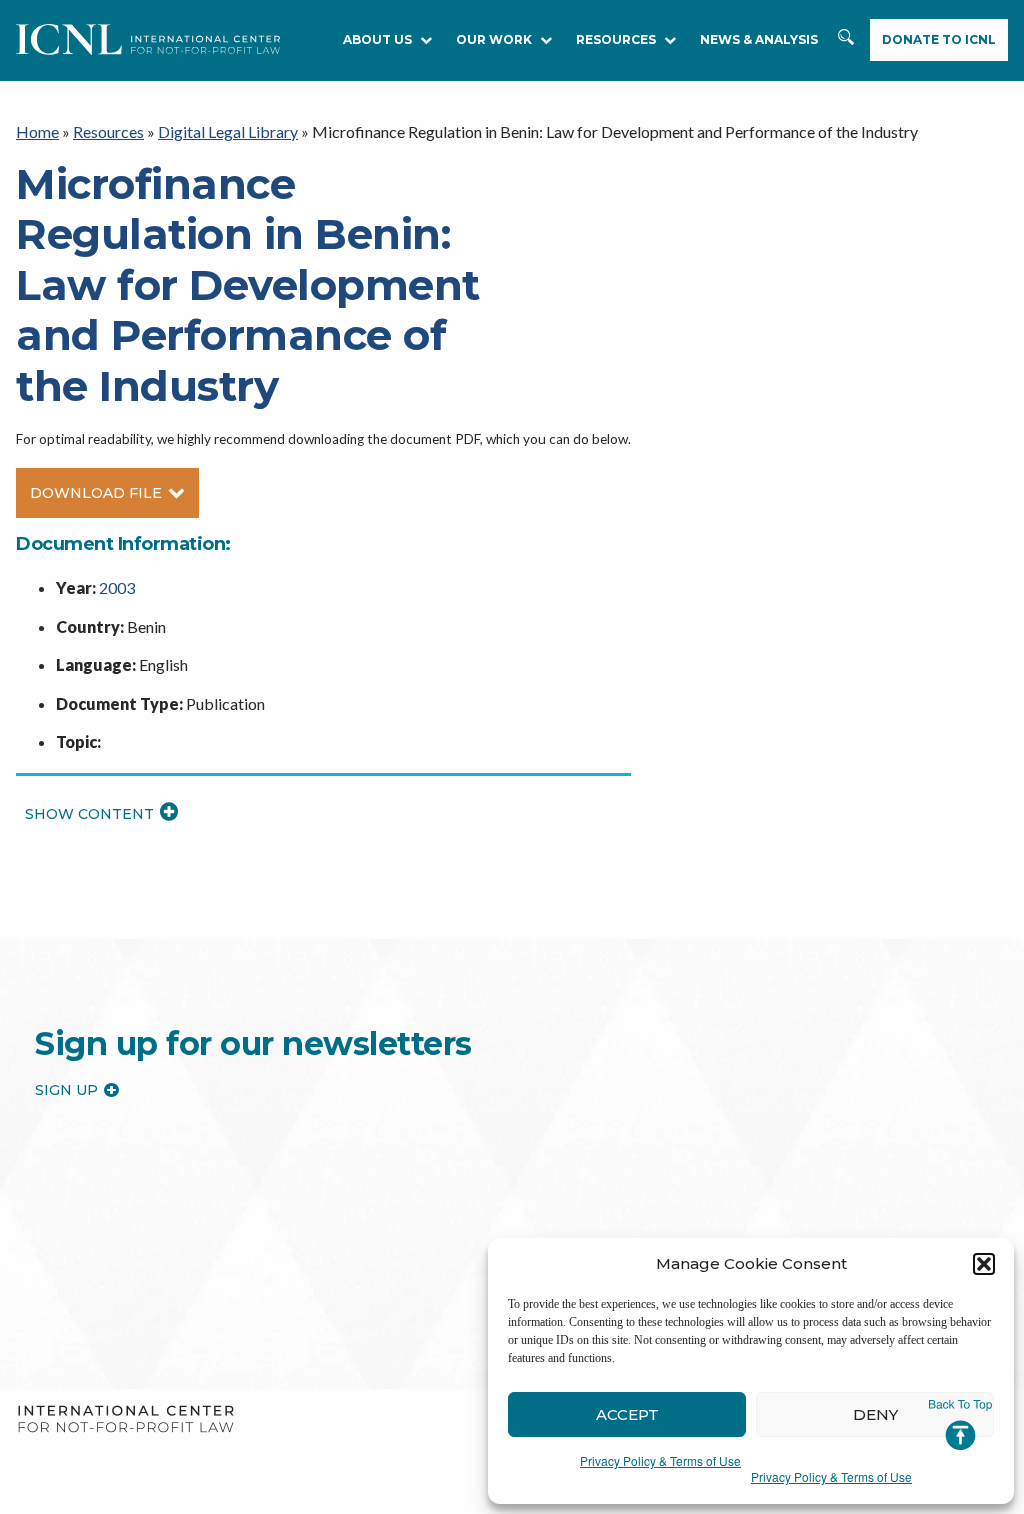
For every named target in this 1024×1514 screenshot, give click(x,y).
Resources (108, 131)
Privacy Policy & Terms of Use (660, 1460)
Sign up (66, 1090)
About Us (377, 39)
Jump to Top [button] (960, 1425)
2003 (117, 587)
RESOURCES (616, 39)
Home (37, 131)
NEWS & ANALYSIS (759, 39)
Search (846, 40)
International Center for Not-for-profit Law (125, 1419)
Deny (875, 1414)
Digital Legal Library (228, 131)
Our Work (494, 39)
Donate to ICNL (939, 39)
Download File (96, 493)
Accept (627, 1414)
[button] (984, 1264)
